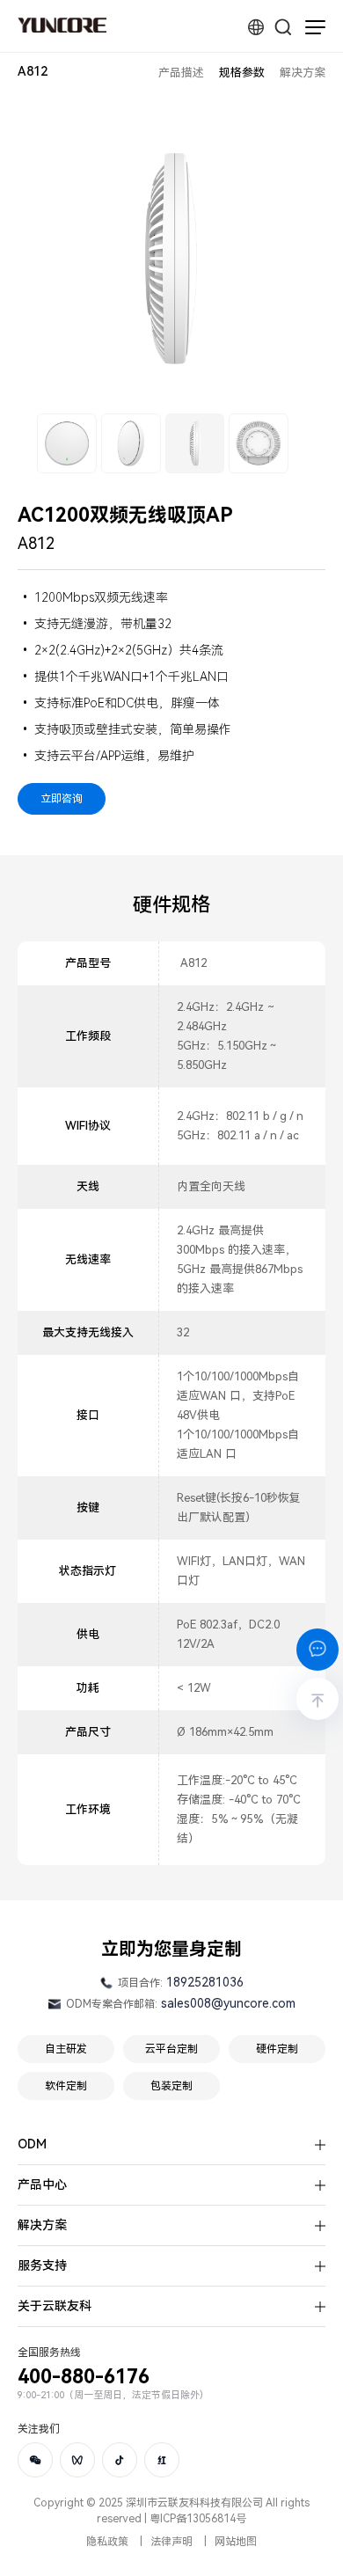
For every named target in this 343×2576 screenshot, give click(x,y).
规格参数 (242, 73)
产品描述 (181, 73)
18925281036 (205, 1982)
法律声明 (171, 2542)
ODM (32, 2144)
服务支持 (42, 2265)
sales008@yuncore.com (228, 2003)
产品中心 (42, 2184)
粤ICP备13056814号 (198, 2519)
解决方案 (303, 73)
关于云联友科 (55, 2306)
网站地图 (236, 2542)
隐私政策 (107, 2542)
